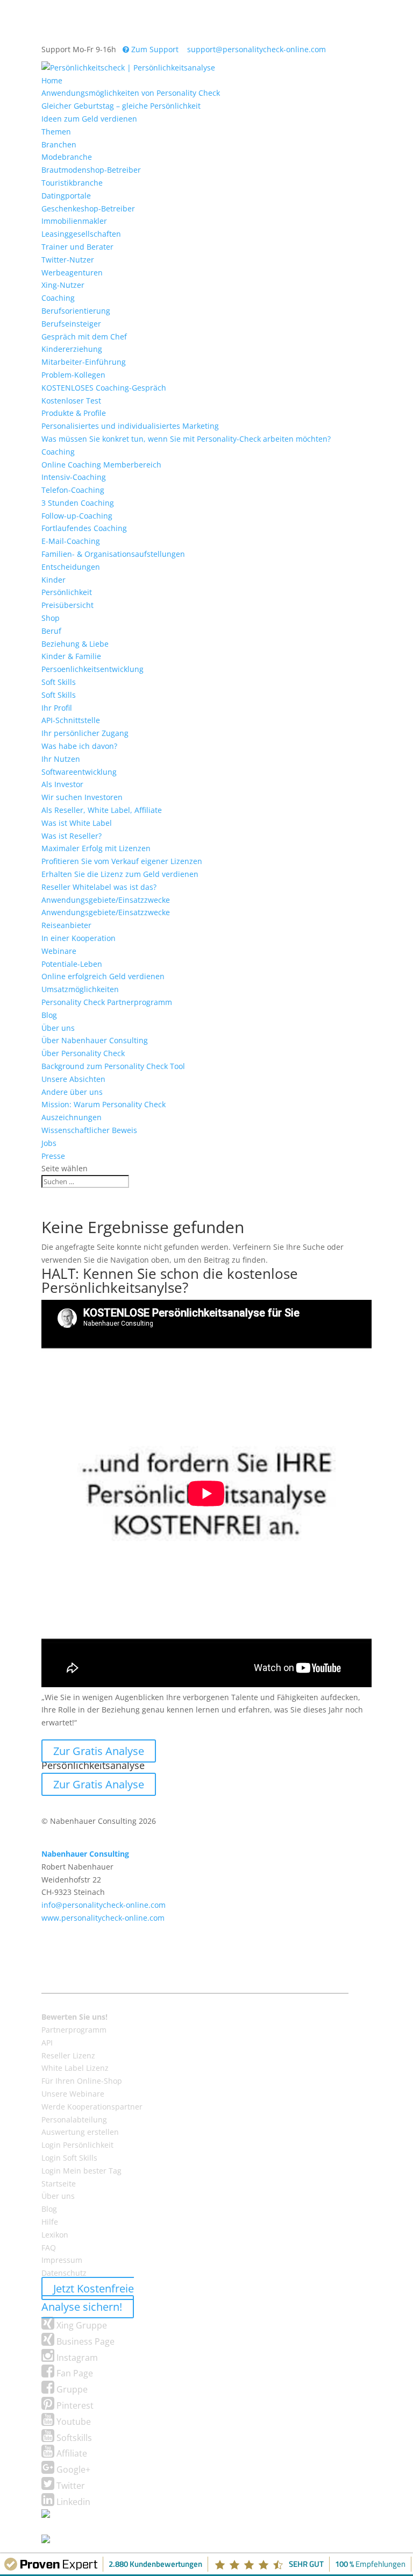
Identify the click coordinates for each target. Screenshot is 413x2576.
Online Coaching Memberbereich (101, 465)
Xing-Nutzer (63, 285)
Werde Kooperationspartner (92, 2107)
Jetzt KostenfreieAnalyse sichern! (88, 2298)
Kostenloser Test (71, 401)
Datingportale (66, 196)
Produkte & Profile (74, 413)
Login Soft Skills (69, 2158)
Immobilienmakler (74, 221)
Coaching (58, 298)
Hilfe (50, 2222)
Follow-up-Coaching (77, 516)
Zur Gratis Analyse (99, 1751)
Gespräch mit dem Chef (84, 337)
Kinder (54, 580)
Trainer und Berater (77, 247)
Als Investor (62, 784)
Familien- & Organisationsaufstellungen (113, 554)
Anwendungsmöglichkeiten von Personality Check (131, 93)
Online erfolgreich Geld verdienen (103, 976)
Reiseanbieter (66, 925)
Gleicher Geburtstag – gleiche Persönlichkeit (121, 106)
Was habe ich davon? (79, 746)
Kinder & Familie (71, 656)
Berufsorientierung (76, 311)
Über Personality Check (83, 1053)
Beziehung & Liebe (75, 644)
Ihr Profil (57, 708)
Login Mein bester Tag (81, 2171)
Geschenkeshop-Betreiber (88, 208)
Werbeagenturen (72, 273)
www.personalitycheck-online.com (103, 1918)
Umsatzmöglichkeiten (80, 989)
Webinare (59, 951)
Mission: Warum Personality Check (104, 1104)
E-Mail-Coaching (71, 541)
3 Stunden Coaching (78, 503)
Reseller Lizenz (68, 2055)
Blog (49, 1015)
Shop (51, 618)
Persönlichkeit (67, 592)
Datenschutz (64, 2273)
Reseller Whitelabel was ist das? (99, 887)
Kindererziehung (72, 349)
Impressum (62, 2260)
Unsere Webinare (73, 2094)
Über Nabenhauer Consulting (95, 1040)
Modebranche (67, 157)
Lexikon (55, 2235)
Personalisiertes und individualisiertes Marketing (130, 426)
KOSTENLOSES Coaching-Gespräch (104, 388)
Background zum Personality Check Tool (113, 1066)
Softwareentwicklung (79, 772)
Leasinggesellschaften (81, 234)
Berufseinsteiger (71, 324)
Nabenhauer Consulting (85, 1854)
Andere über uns (72, 1092)
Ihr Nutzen (61, 759)
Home (52, 80)
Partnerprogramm (74, 2030)
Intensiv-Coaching (74, 477)
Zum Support (154, 49)
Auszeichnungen (72, 1117)
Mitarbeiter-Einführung (84, 362)
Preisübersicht (67, 605)
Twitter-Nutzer (68, 260)
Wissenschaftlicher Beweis (89, 1130)
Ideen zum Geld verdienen (89, 119)
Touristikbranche (72, 183)
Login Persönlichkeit (77, 2145)
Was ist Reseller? (72, 836)
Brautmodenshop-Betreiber (91, 170)
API (47, 2043)
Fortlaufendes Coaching (84, 528)
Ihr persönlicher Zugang (85, 733)
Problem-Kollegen (73, 375)
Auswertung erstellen (80, 2132)
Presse (53, 1156)
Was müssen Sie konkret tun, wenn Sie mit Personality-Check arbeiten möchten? (186, 439)
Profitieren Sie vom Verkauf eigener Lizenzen (122, 861)
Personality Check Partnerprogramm (107, 1002)
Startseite (59, 2184)
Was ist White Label (77, 823)
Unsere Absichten (73, 1079)
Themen (56, 132)
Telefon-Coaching (73, 490)
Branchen (59, 144)
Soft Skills (59, 682)
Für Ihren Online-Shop (82, 2081)
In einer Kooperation (79, 938)
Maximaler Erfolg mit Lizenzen (96, 848)
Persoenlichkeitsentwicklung (92, 669)
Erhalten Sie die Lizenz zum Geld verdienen (120, 874)
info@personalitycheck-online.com (104, 1905)
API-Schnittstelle (71, 720)
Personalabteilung (74, 2119)
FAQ (49, 2248)
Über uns (58, 1028)
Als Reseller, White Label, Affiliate (102, 810)
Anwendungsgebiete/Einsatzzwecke (106, 900)
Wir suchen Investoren (82, 797)
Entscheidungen (71, 567)
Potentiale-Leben (72, 964)
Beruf (51, 631)
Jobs (49, 1143)
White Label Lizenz (75, 2068)
